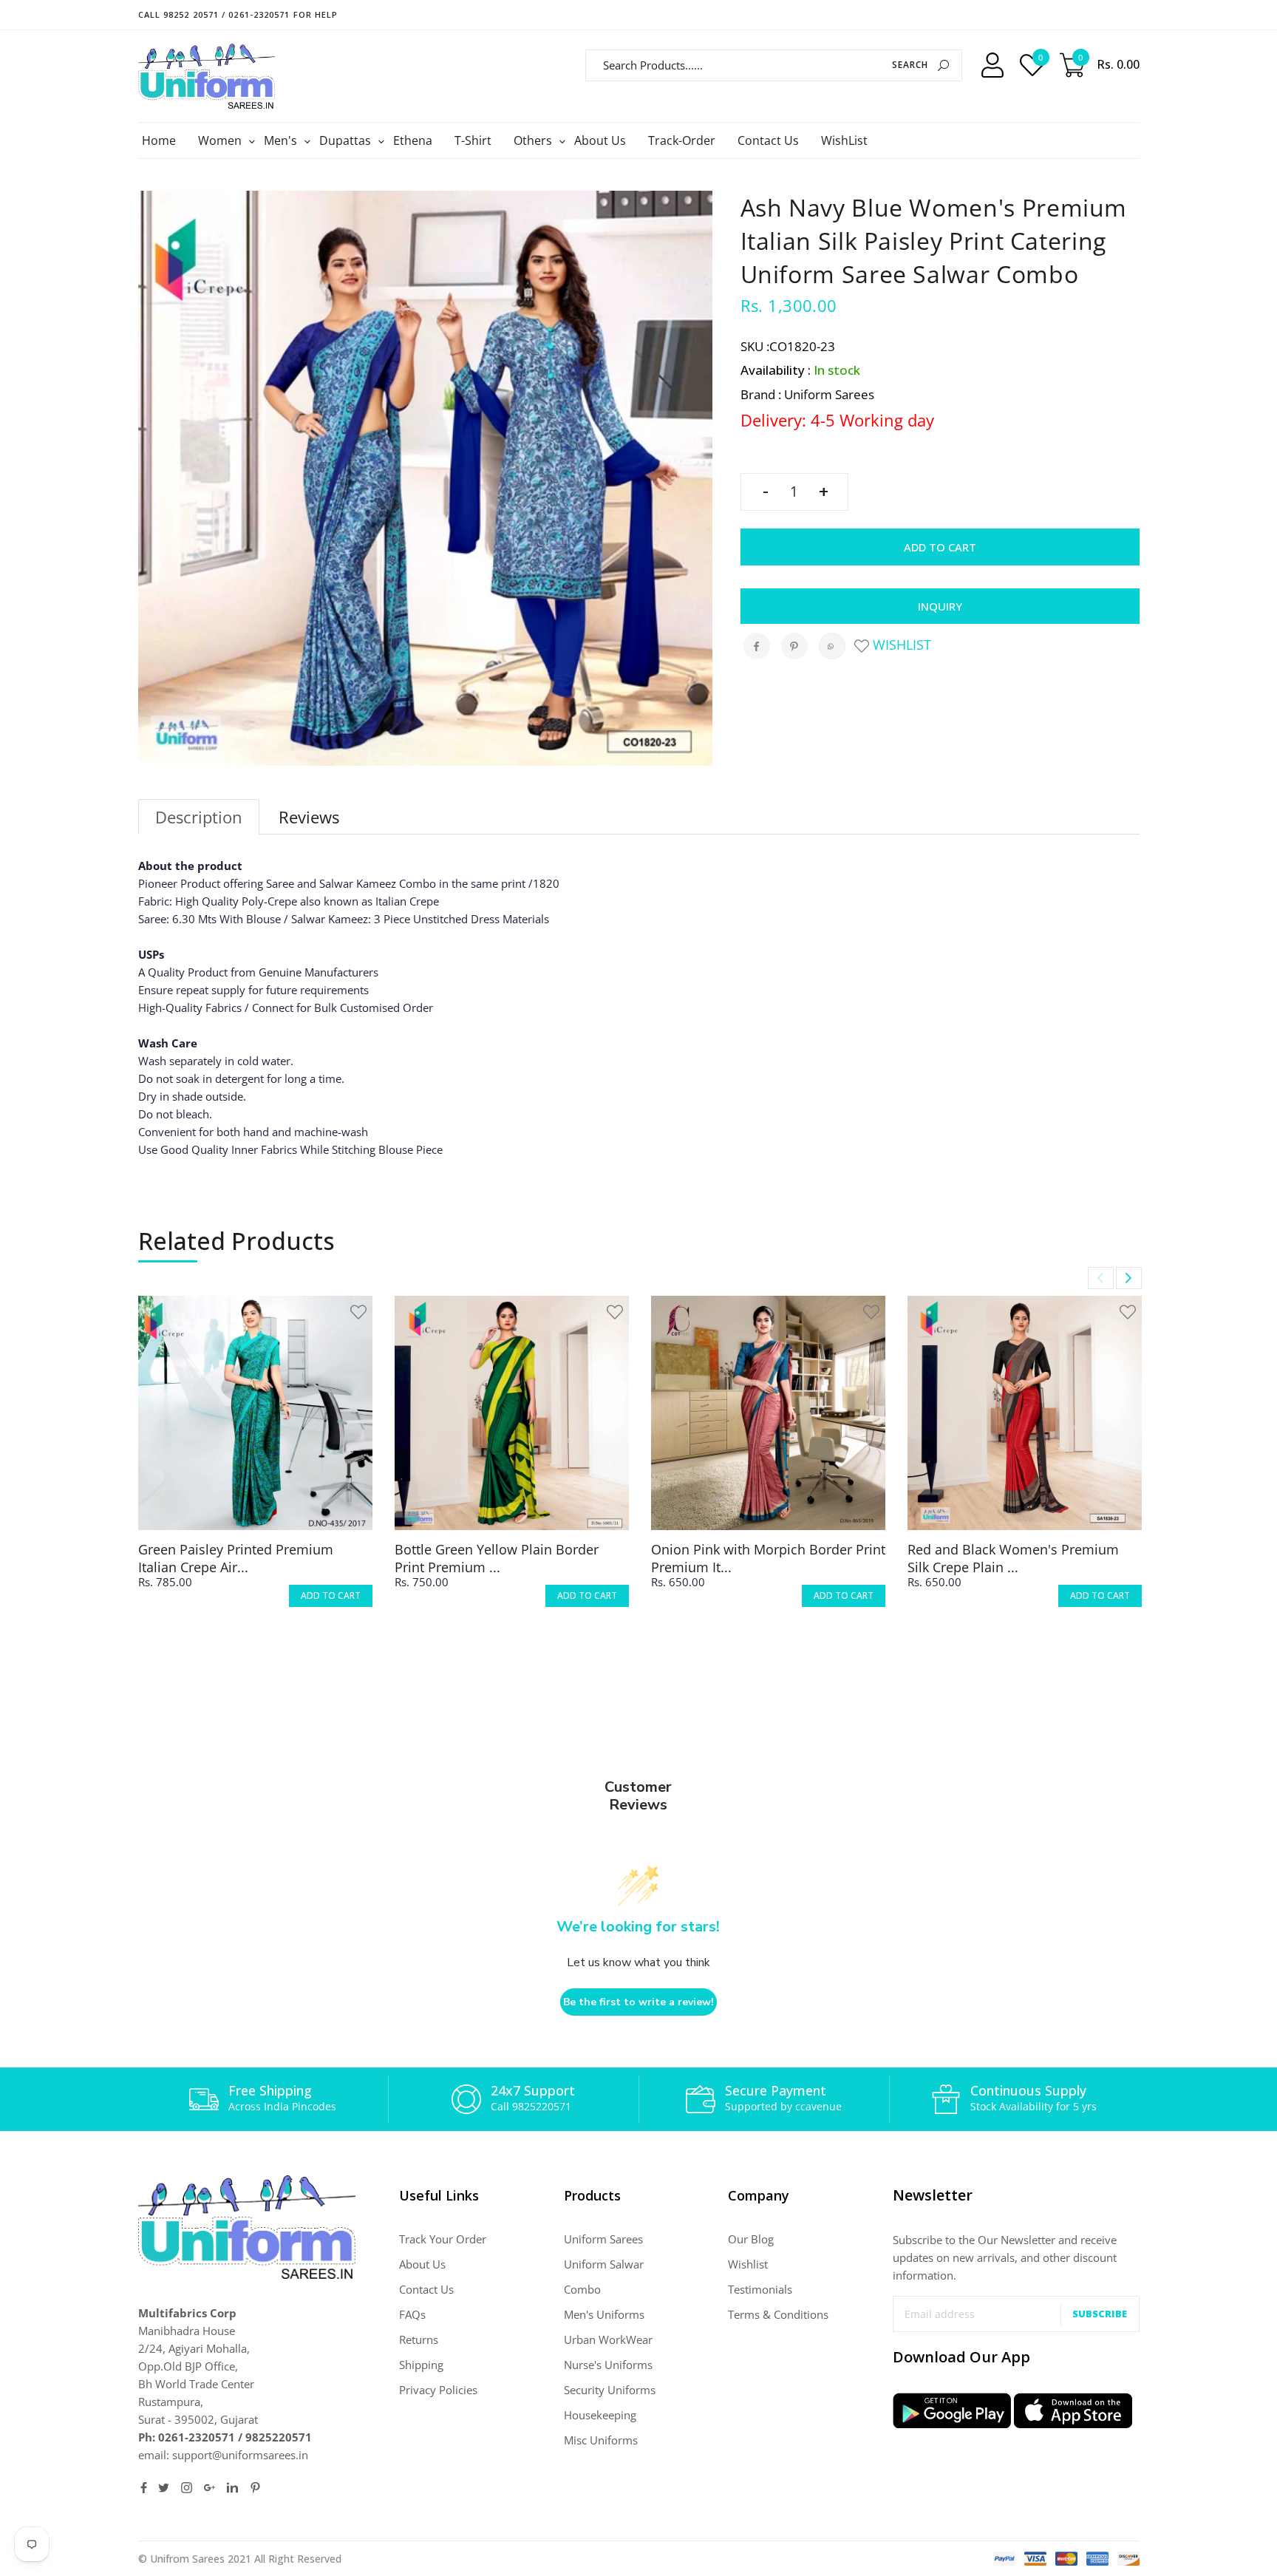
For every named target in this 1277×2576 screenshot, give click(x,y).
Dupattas (347, 140)
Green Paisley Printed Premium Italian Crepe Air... (236, 1558)
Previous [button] (1101, 1278)
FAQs (412, 2314)
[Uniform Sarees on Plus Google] (210, 2488)
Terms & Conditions (778, 2314)
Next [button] (1129, 1278)
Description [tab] (199, 817)
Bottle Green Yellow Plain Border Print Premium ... (497, 1558)
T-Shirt (473, 140)
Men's (282, 140)
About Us (600, 140)
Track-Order (682, 140)
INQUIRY (940, 606)
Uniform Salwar (604, 2264)
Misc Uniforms (601, 2440)
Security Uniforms (610, 2390)
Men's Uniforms (604, 2314)
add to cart (331, 1595)
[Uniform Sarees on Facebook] (144, 2488)
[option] (255, 1465)
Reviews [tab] (309, 817)
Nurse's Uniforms (608, 2365)
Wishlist (900, 645)
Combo (582, 2289)
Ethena (413, 140)
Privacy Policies (438, 2390)
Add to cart (940, 547)
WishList (844, 140)
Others (535, 140)
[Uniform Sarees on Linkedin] (232, 2488)
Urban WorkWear (608, 2339)
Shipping (421, 2365)
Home (159, 140)
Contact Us (768, 140)
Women (222, 140)
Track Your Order (443, 2239)
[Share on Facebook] (757, 646)
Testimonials (760, 2289)
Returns (419, 2339)
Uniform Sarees (603, 2239)
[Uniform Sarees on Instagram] (187, 2488)
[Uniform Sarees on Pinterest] (255, 2488)
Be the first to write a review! (638, 2002)
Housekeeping (600, 2415)
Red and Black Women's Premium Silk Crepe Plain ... (1013, 1558)
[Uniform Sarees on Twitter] (164, 2488)
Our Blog (751, 2239)
